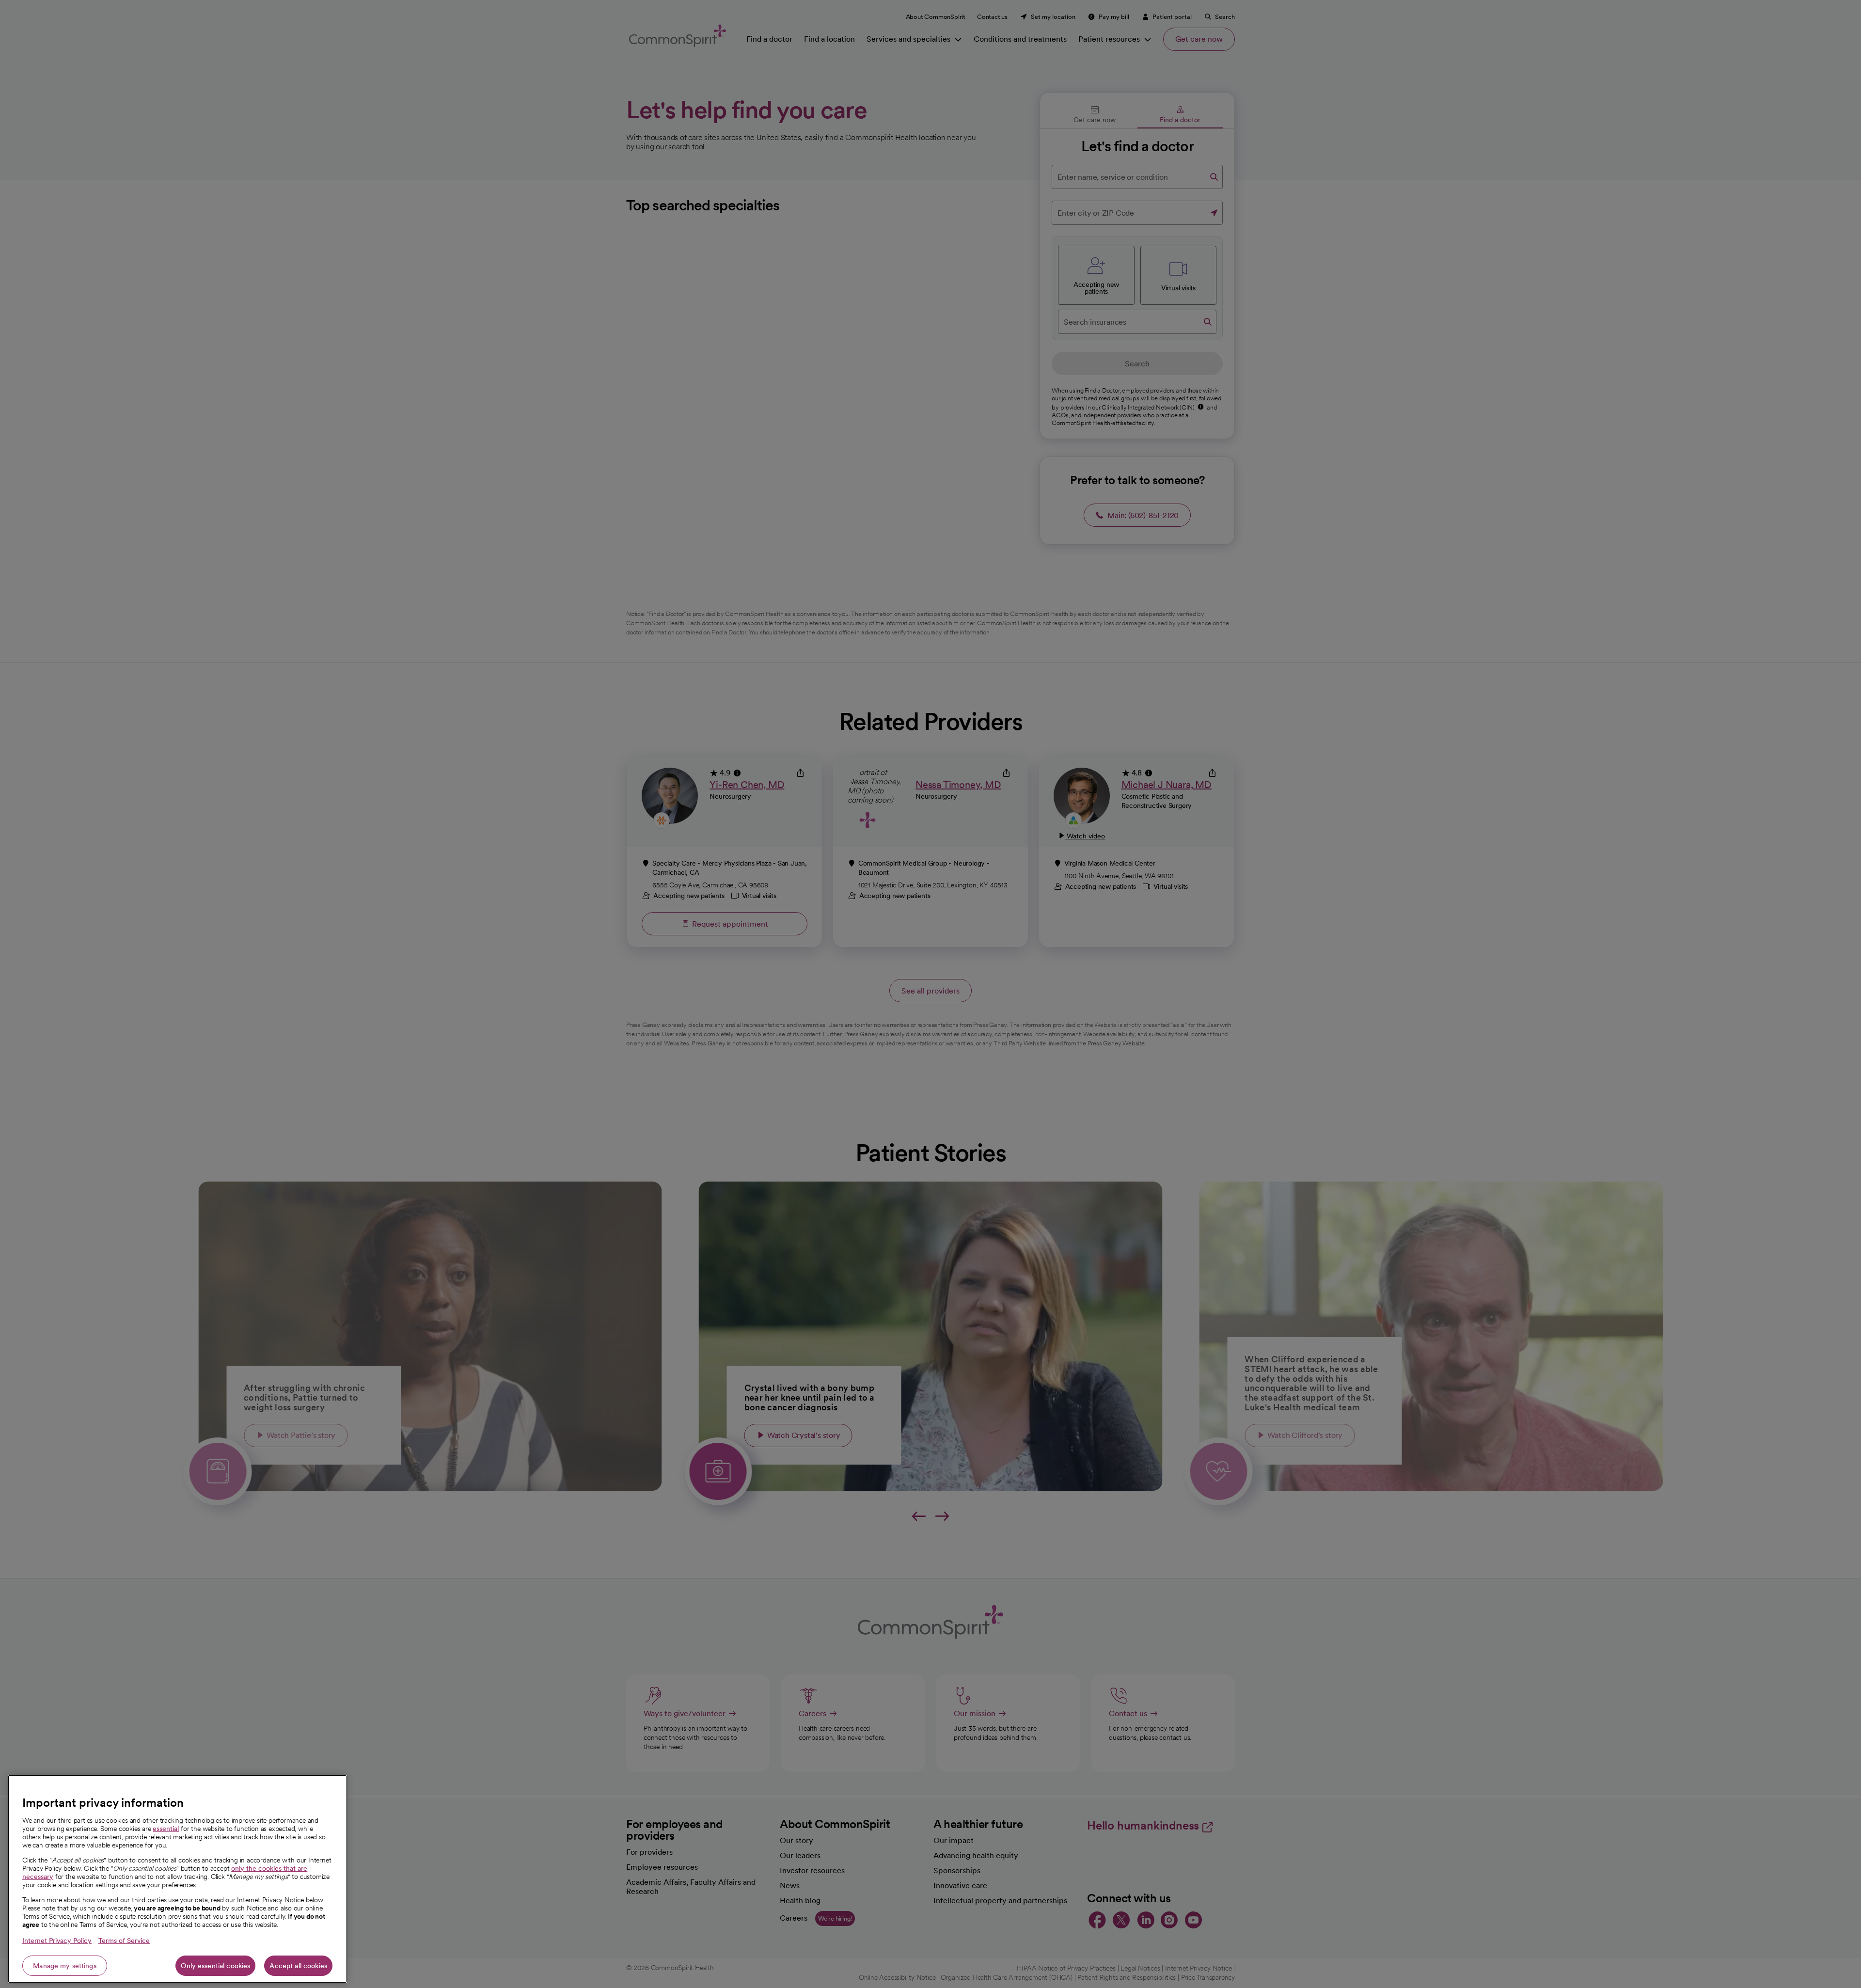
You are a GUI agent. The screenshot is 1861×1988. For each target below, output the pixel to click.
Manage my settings (65, 1966)
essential (166, 1829)
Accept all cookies (298, 1966)
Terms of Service (124, 1941)
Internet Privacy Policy (57, 1941)
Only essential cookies (215, 1966)
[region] (177, 1879)
